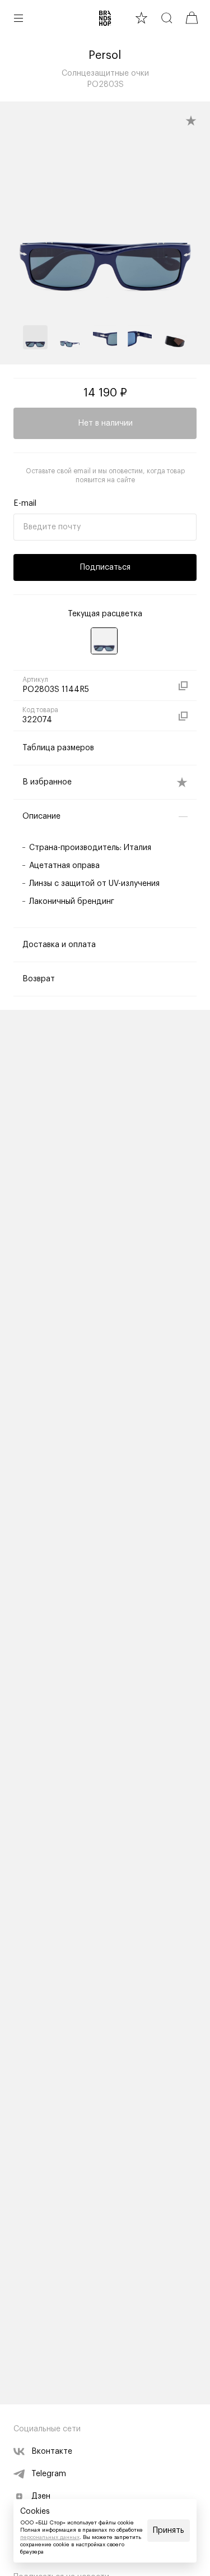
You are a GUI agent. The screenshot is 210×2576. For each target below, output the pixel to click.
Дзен (41, 2496)
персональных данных (50, 2537)
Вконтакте (52, 2452)
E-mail (25, 504)
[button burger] (18, 18)
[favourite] (141, 18)
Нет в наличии (105, 423)
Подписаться (105, 567)
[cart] (192, 18)
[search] (167, 18)
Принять (169, 2531)
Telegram (49, 2474)
